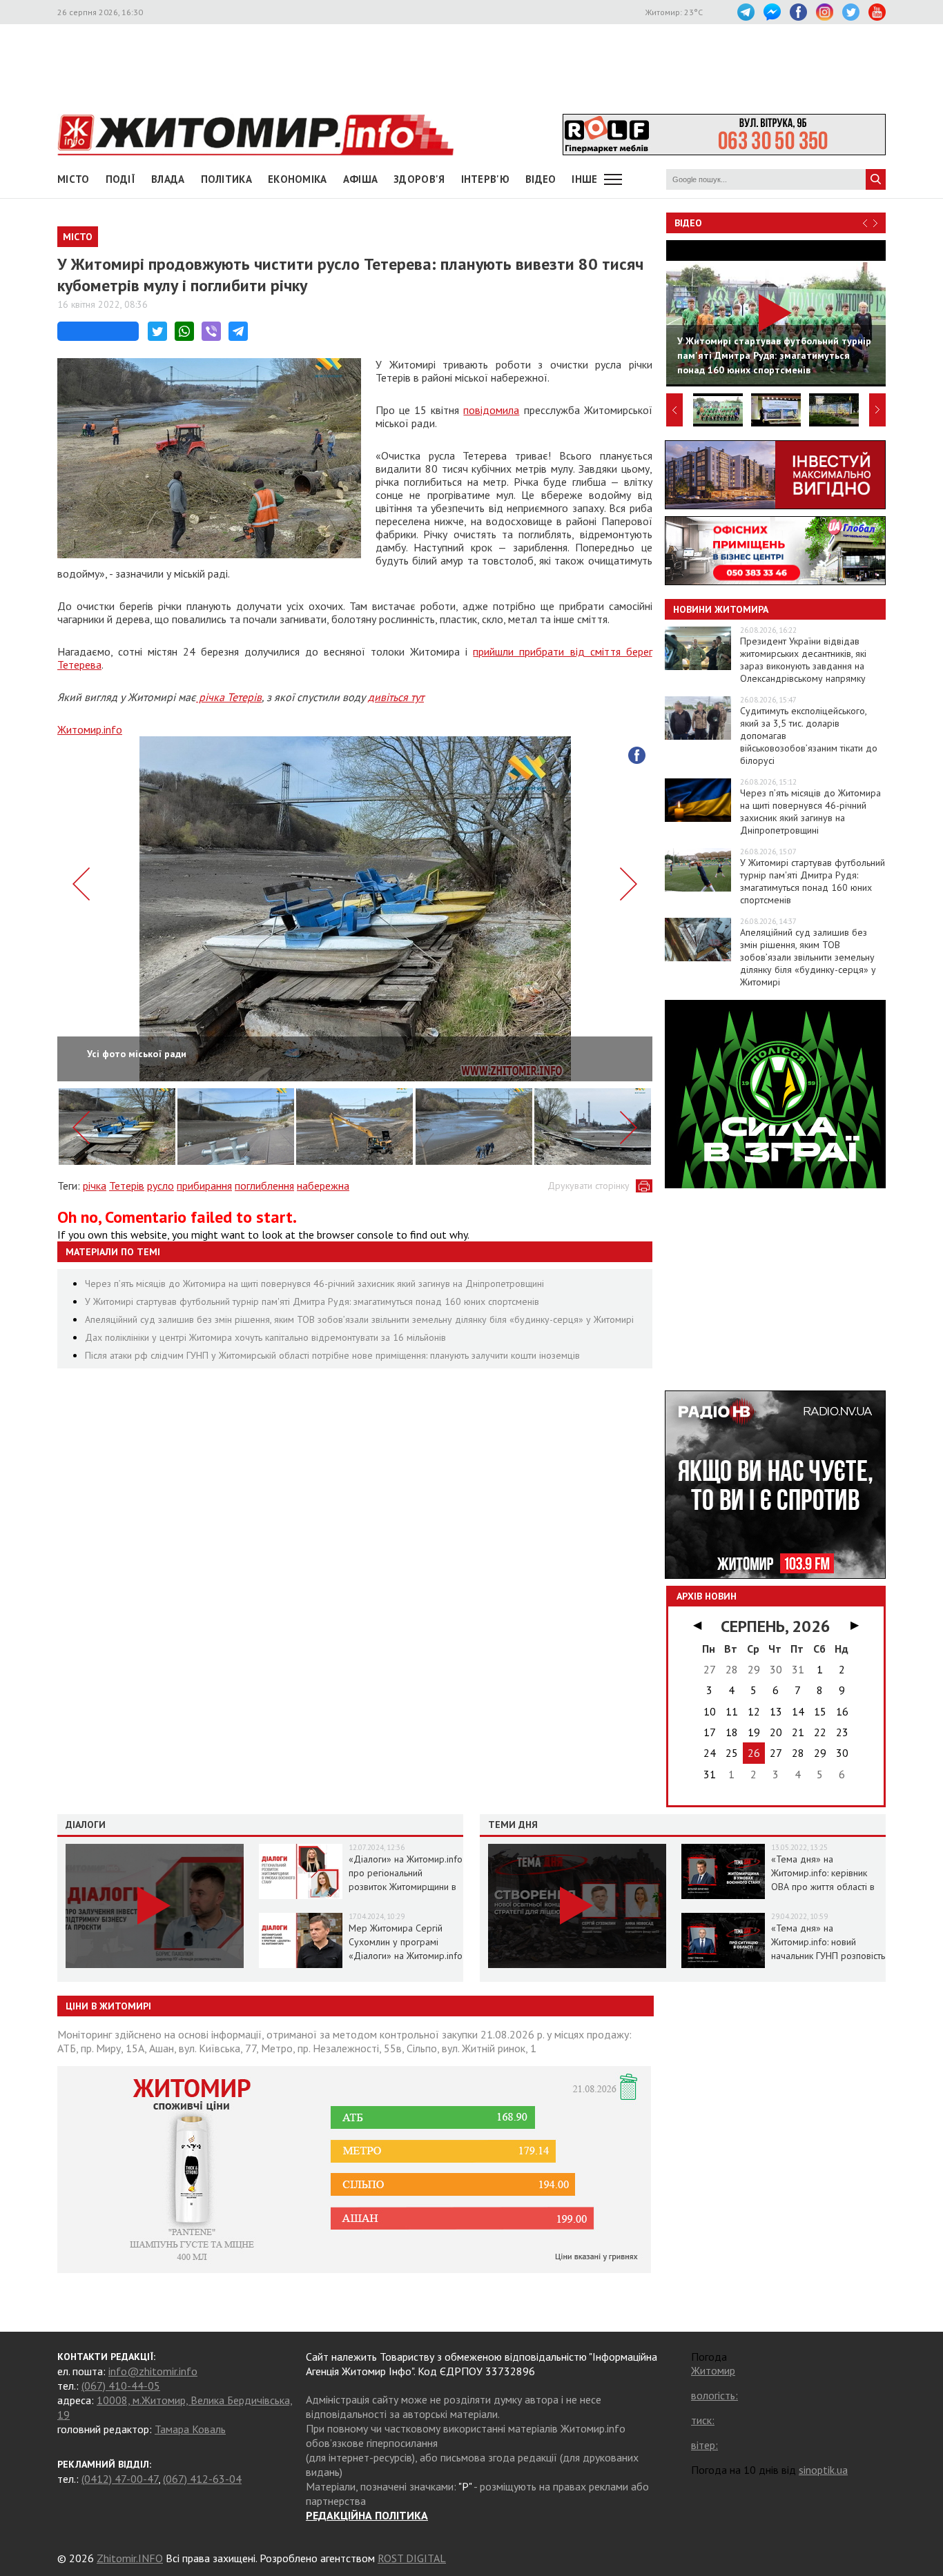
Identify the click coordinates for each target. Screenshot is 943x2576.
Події (121, 179)
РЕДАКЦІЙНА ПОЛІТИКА (367, 2515)
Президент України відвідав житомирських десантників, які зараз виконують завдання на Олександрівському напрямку (803, 660)
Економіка (298, 179)
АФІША (361, 179)
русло (161, 1186)
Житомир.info (90, 729)
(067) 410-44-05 (121, 2386)
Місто (74, 179)
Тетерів (127, 1186)
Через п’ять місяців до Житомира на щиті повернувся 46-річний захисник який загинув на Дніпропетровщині (314, 1284)
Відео (688, 223)
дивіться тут (396, 697)
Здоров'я (419, 179)
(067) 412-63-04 (202, 2479)
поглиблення (264, 1186)
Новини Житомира (721, 609)
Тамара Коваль (190, 2429)
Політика (226, 179)
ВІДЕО (541, 179)
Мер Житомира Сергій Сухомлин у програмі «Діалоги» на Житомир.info (406, 1942)
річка (95, 1186)
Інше (584, 179)
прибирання (204, 1186)
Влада (168, 179)
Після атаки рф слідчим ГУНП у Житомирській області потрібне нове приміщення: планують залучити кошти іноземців (332, 1355)
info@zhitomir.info (153, 2371)
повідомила (491, 410)
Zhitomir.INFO (130, 2558)
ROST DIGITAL (412, 2558)
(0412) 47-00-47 (120, 2479)
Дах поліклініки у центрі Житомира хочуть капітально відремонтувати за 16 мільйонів (265, 1337)
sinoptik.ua (823, 2470)
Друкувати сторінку (589, 1186)
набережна (323, 1186)
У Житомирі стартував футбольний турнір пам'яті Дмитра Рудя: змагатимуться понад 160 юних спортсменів (312, 1301)
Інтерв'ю (485, 179)
